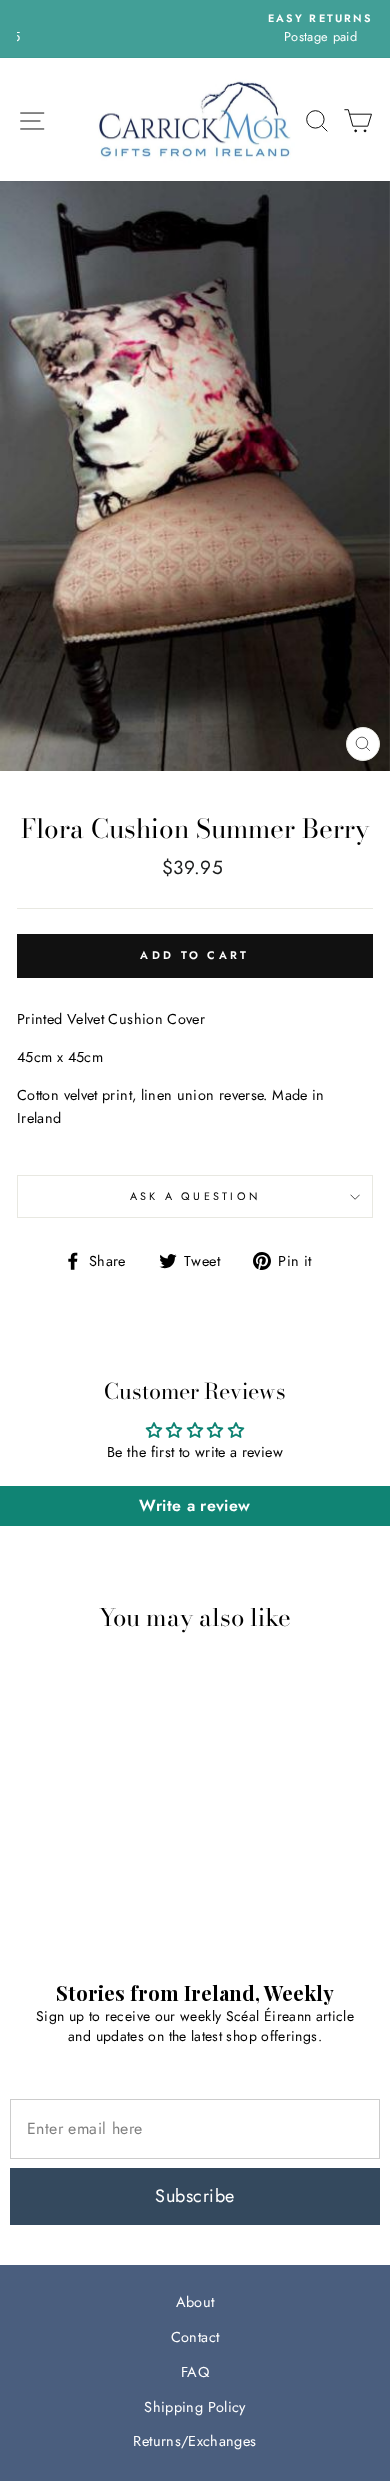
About (195, 2302)
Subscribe (194, 2196)
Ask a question (195, 1196)
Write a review (194, 1505)
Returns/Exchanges (194, 2441)
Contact (195, 2337)
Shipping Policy (194, 2407)
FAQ (195, 2372)
